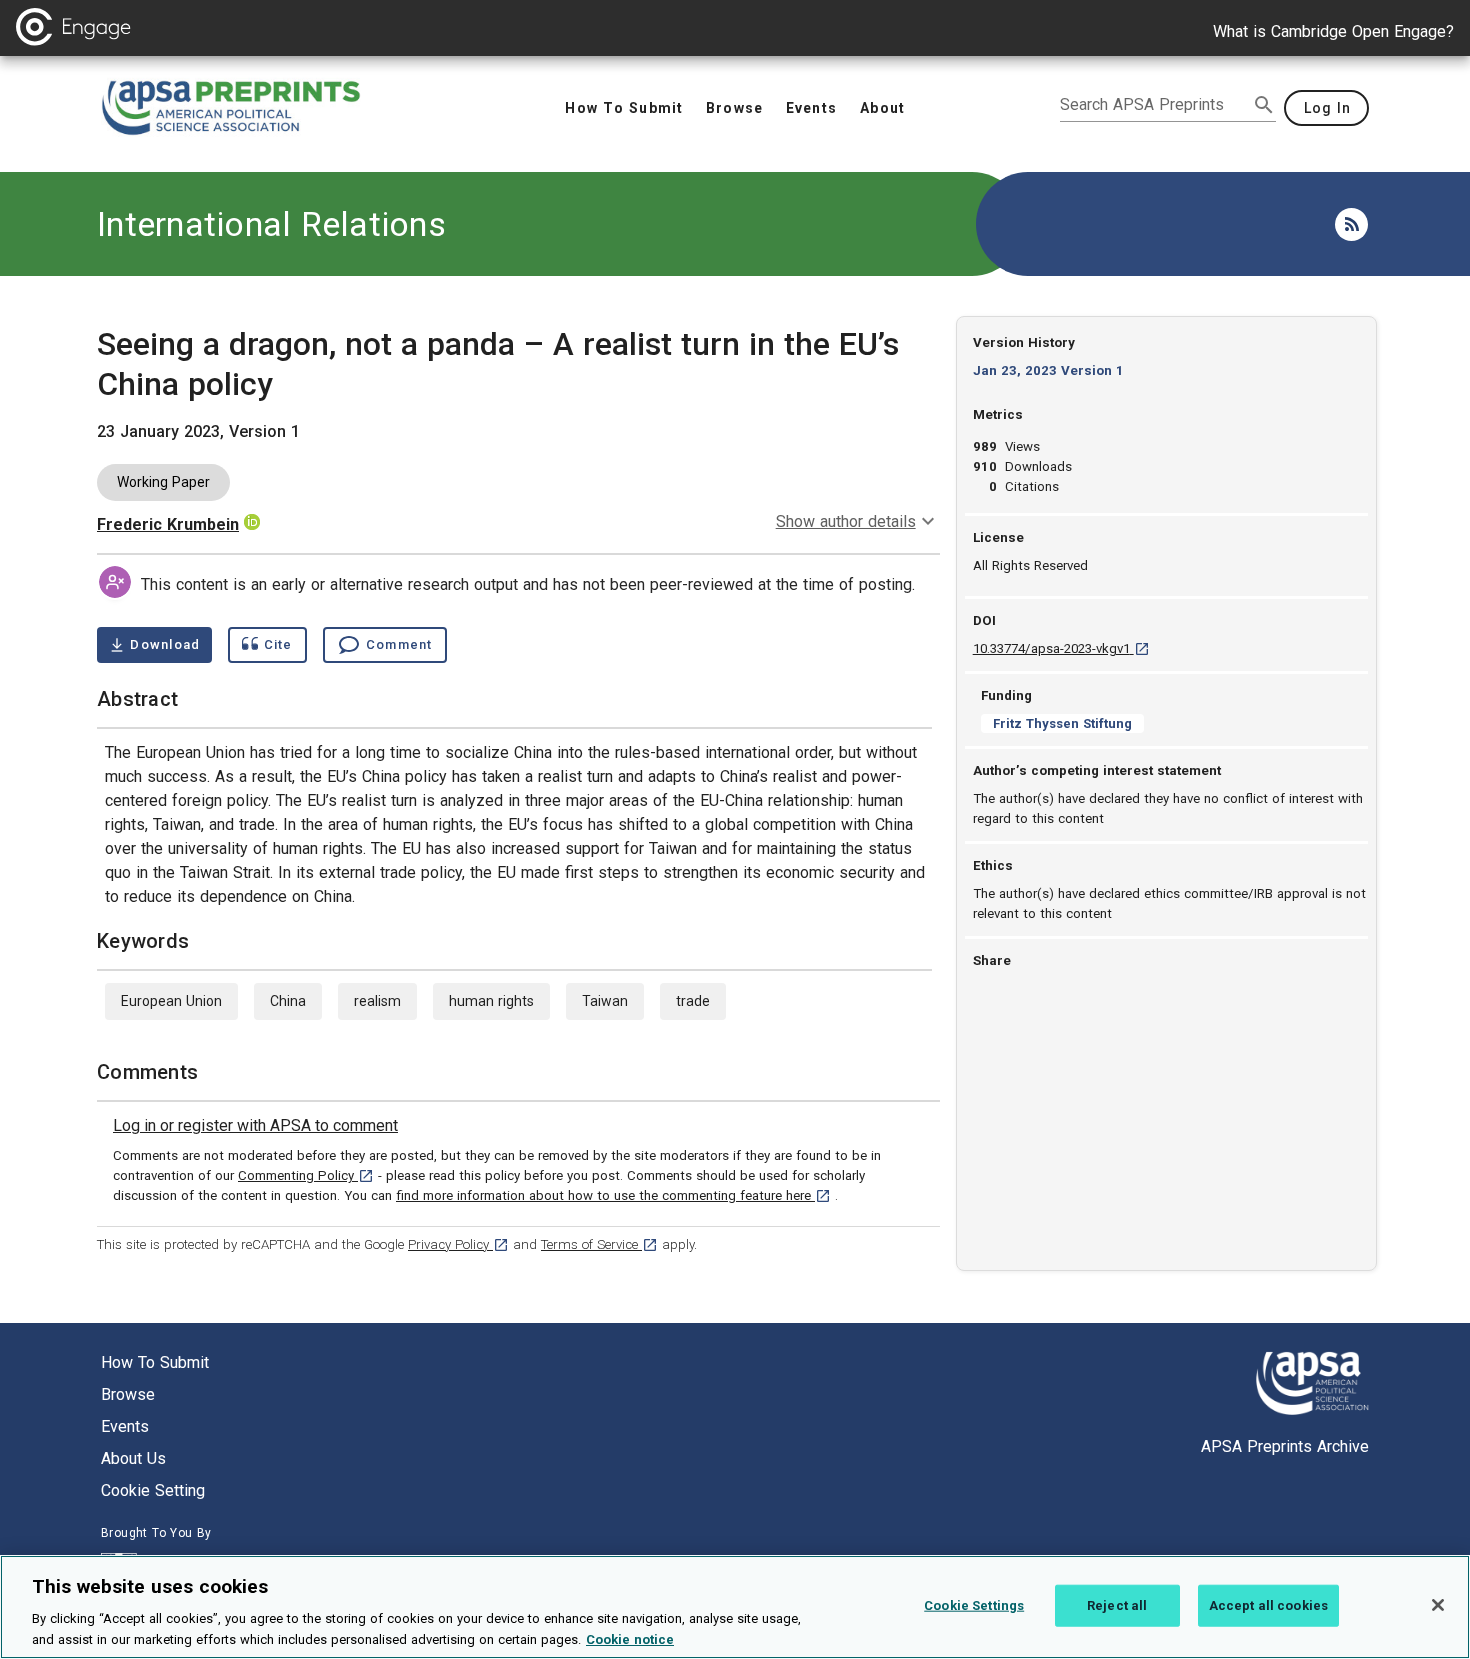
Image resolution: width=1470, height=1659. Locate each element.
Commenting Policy (306, 1175)
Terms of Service (599, 1244)
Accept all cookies (1268, 1605)
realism (377, 1001)
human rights (491, 1001)
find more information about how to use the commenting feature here (613, 1195)
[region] (735, 1607)
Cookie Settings (974, 1605)
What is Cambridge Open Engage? (1333, 31)
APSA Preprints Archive (1285, 1446)
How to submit (155, 1362)
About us (133, 1458)
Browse (128, 1394)
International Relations (271, 224)
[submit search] (1264, 105)
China (288, 1001)
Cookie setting (153, 1490)
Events (125, 1426)
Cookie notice (630, 1638)
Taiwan (605, 1001)
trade (693, 1001)
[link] (255, 1126)
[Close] (1438, 1605)
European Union (171, 1001)
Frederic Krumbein (168, 524)
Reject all (1117, 1605)
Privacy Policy (458, 1244)
